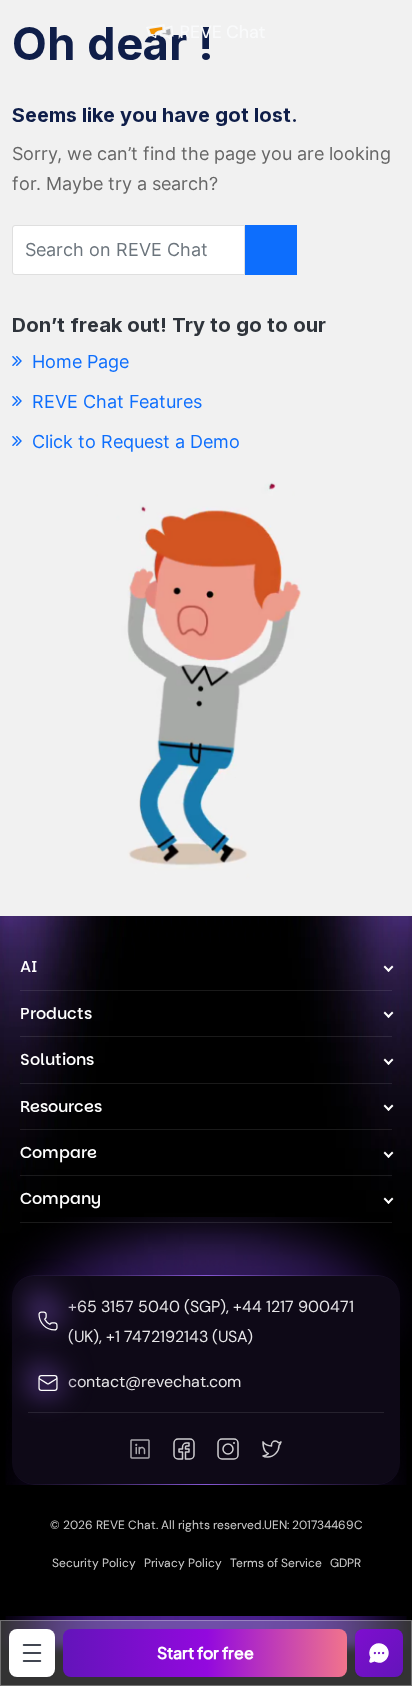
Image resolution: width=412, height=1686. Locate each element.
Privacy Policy (183, 1563)
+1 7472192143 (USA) (179, 1336)
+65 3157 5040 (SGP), (150, 1306)
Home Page (78, 361)
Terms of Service (276, 1563)
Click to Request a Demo (133, 441)
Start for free (205, 1652)
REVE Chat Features (114, 401)
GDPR (345, 1563)
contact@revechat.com (154, 1381)
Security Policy (94, 1563)
